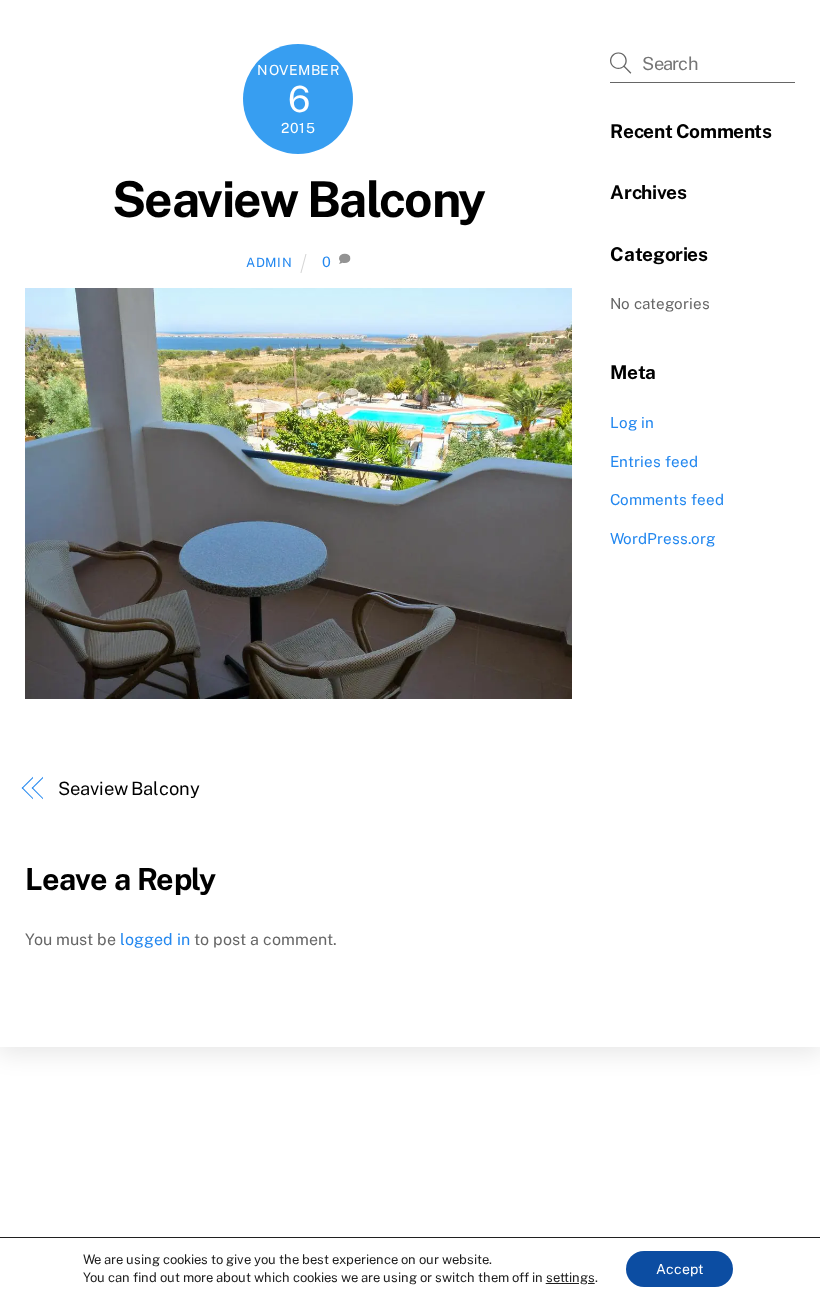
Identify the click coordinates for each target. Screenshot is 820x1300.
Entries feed (654, 461)
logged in (155, 939)
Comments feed (667, 499)
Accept (679, 1269)
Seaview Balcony (298, 199)
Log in (632, 422)
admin (269, 262)
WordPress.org (662, 538)
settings (570, 1277)
